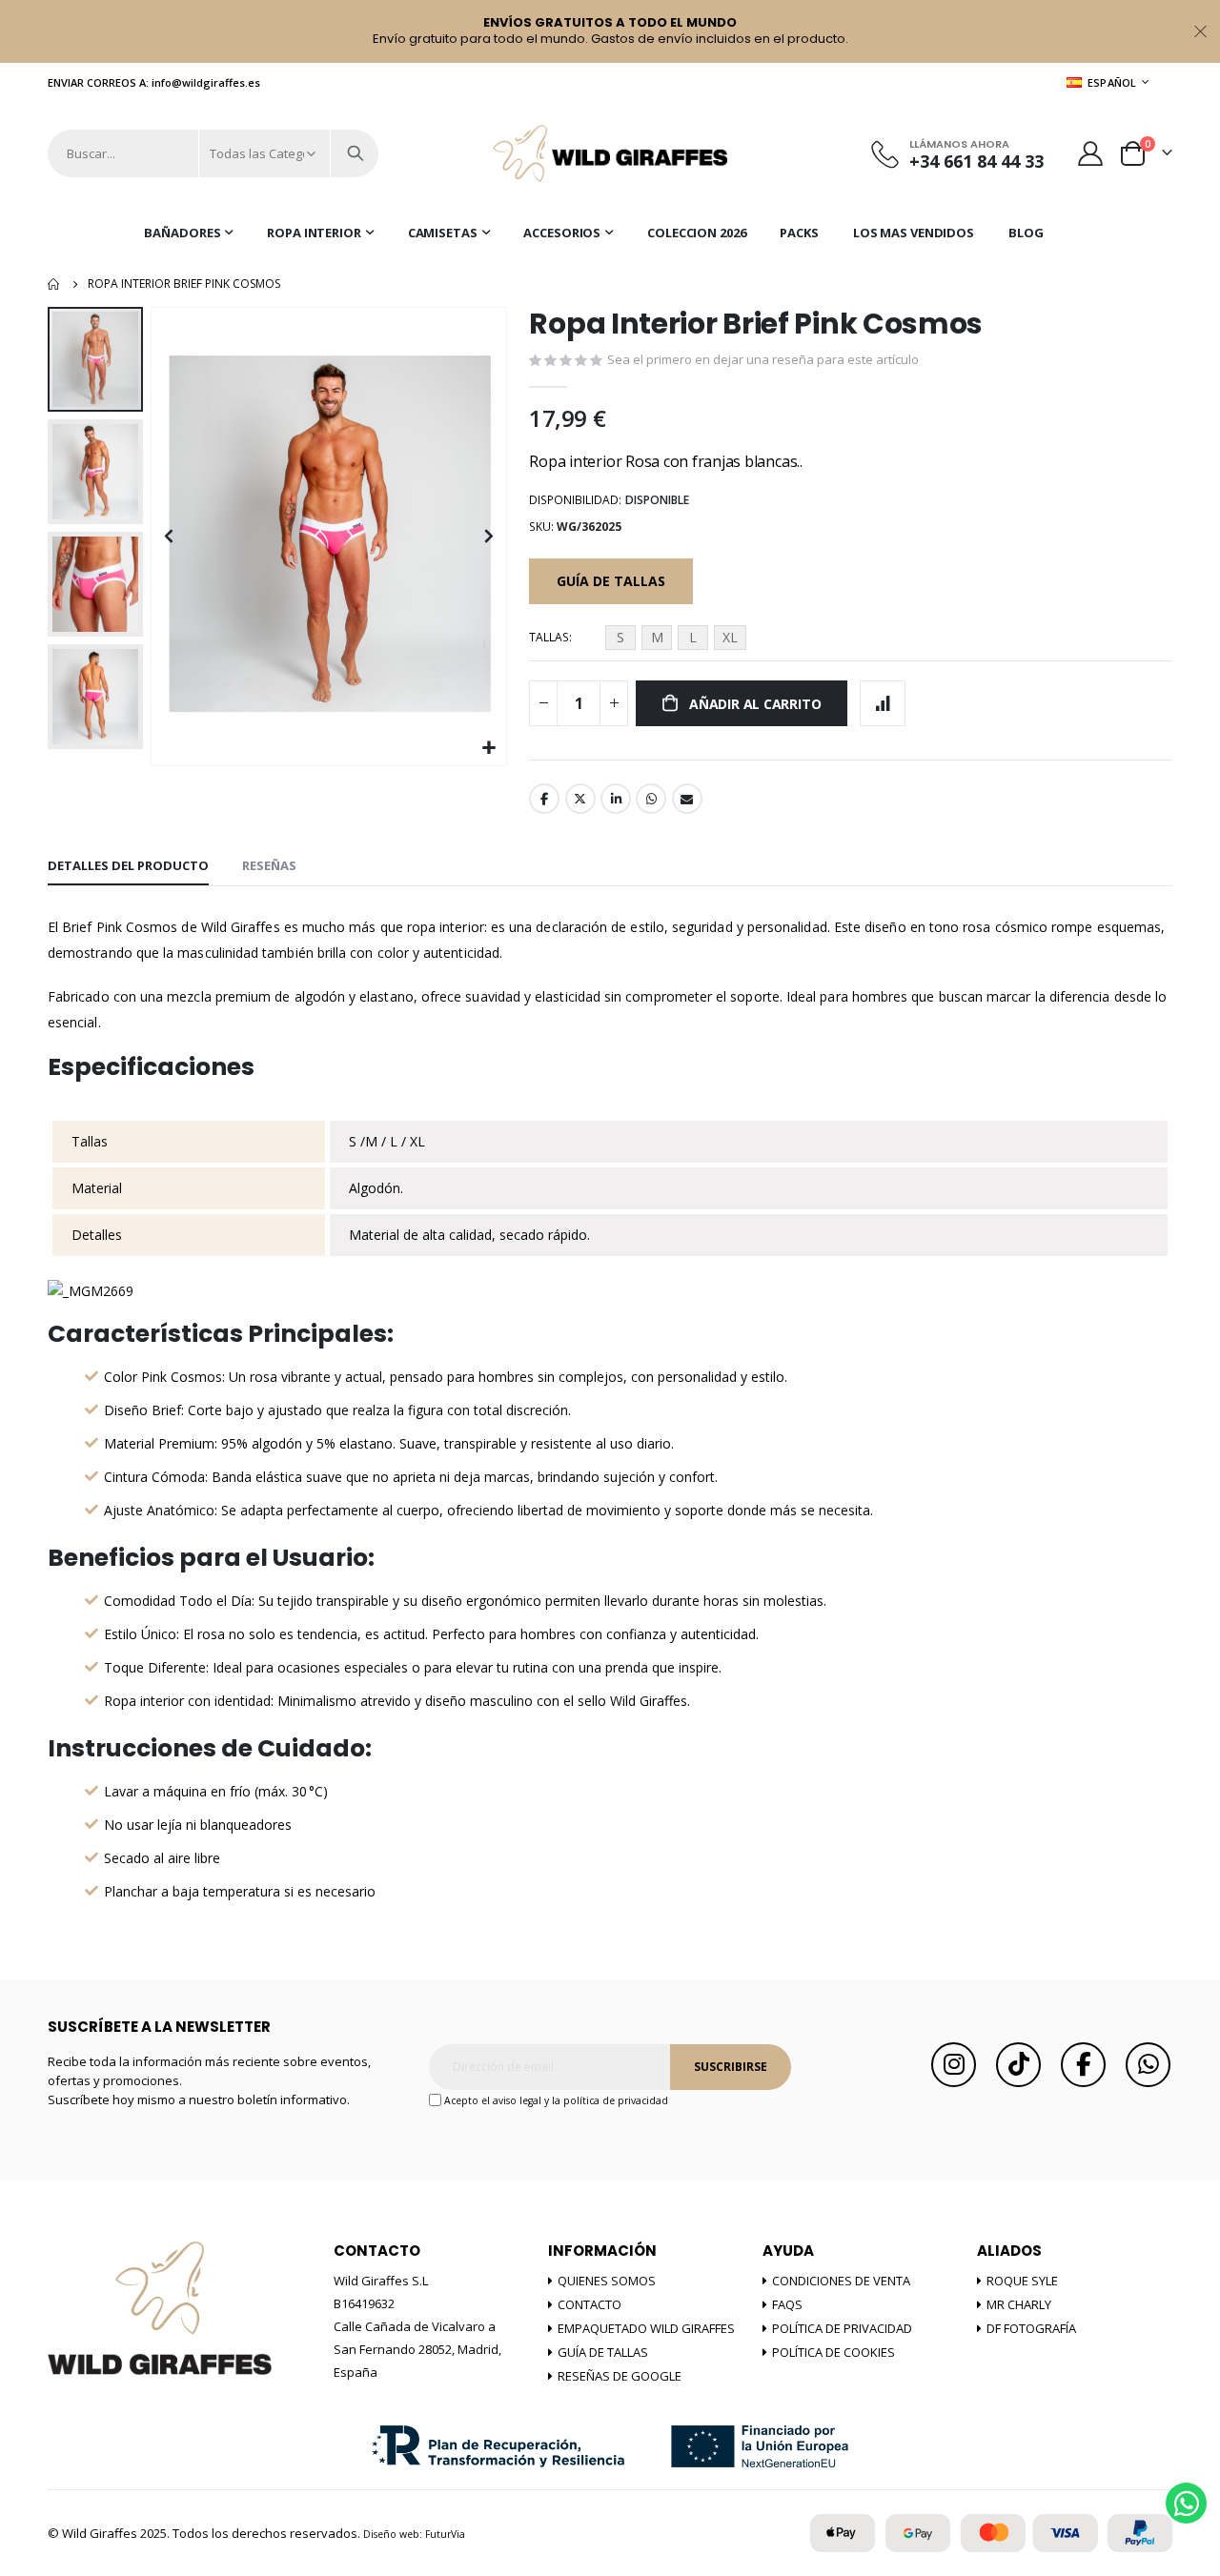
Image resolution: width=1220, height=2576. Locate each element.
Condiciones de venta (841, 2281)
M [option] (657, 637)
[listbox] (679, 640)
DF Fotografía (1031, 2328)
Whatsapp (651, 799)
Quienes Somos (607, 2281)
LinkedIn (616, 799)
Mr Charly (1019, 2304)
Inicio (54, 284)
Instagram (954, 2065)
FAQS (787, 2304)
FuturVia (445, 2534)
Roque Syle (1022, 2281)
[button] (489, 749)
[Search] (356, 153)
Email (687, 799)
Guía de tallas (603, 2352)
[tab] (128, 866)
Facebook (544, 799)
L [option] (693, 637)
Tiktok (1018, 2065)
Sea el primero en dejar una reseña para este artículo (763, 359)
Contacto (590, 2304)
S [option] (620, 637)
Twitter (580, 799)
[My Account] (1091, 153)
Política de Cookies (834, 2352)
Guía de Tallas (611, 581)
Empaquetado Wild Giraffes (646, 2328)
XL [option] (730, 637)
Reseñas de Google (620, 2376)
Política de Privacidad (842, 2328)
